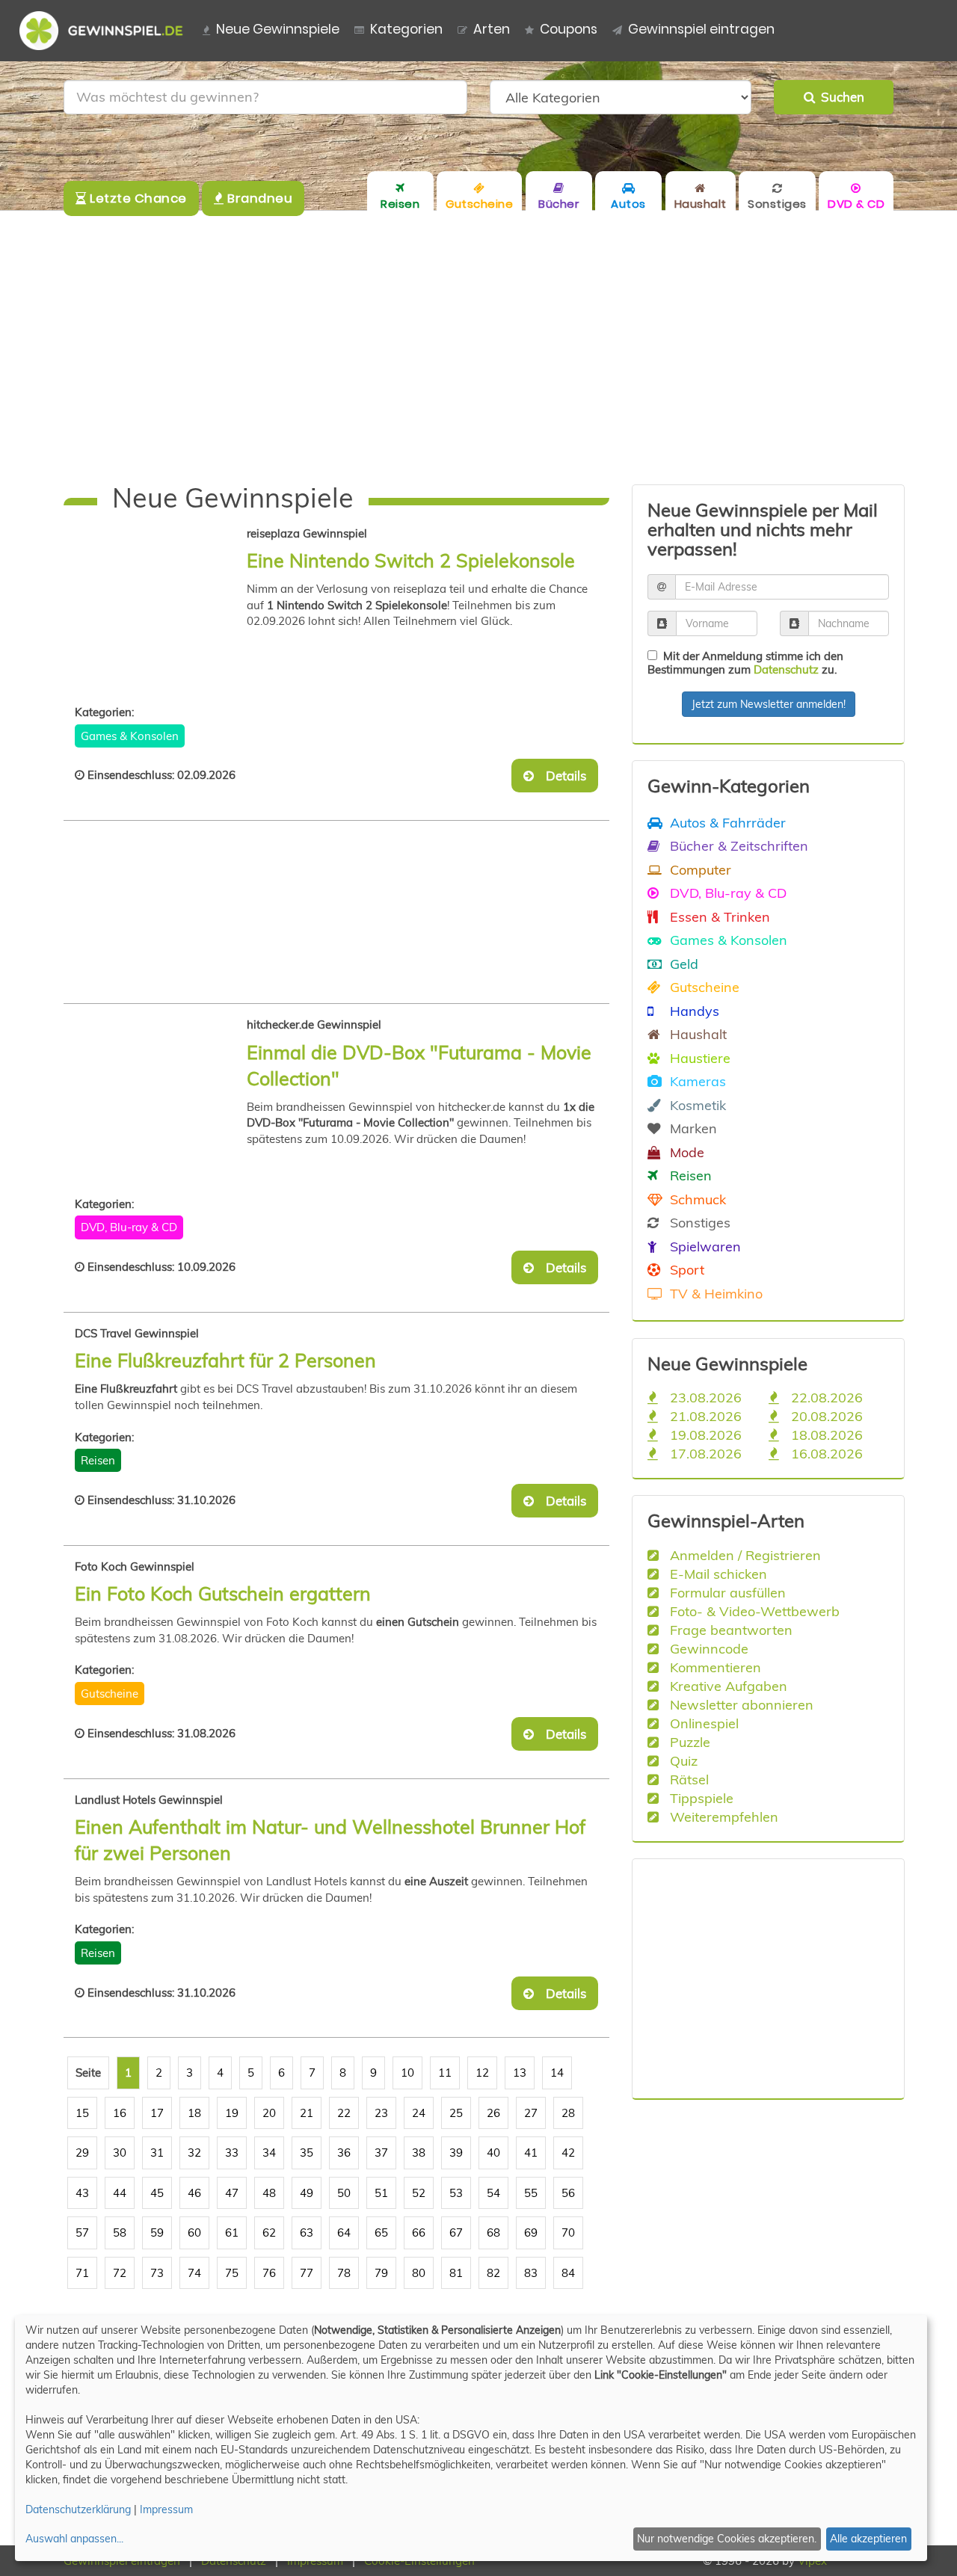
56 (568, 2193)
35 (307, 2153)
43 (82, 2193)
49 (307, 2193)
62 (269, 2233)
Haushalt (696, 1034)
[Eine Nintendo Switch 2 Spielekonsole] (161, 603)
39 (456, 2153)
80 (419, 2273)
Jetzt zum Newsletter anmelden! (769, 704)
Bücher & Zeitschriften (737, 845)
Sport (685, 1269)
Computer (699, 869)
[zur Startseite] (107, 31)
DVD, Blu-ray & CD (129, 1227)
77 (307, 2273)
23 (381, 2113)
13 (520, 2073)
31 (157, 2153)
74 (194, 2273)
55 (531, 2193)
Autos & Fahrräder (726, 822)
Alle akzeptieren (868, 2539)
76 (269, 2273)
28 (568, 2113)
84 (568, 2273)
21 (307, 2113)
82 (493, 2273)
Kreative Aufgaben (727, 1686)
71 (82, 2273)
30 (120, 2153)
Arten (492, 29)
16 (120, 2113)
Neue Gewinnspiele (278, 29)
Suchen (840, 97)
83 (531, 2273)
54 (493, 2193)
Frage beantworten (729, 1630)
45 (157, 2193)
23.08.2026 (704, 1397)
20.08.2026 (825, 1416)
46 (194, 2193)
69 (531, 2233)
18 (194, 2113)
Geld (682, 964)
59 (157, 2233)
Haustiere (698, 1058)
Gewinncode (707, 1648)
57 (82, 2233)
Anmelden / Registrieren (744, 1555)
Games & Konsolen (130, 736)
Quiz (682, 1760)
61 (232, 2233)
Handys (693, 1011)
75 (232, 2273)
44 (120, 2193)
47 (232, 2193)
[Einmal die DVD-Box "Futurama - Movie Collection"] (161, 1094)
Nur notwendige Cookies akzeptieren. (727, 2539)
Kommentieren (714, 1667)
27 (531, 2113)
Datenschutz (786, 669)
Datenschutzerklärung (78, 2509)
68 (493, 2233)
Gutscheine (110, 1694)
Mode (685, 1152)
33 (232, 2153)
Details (561, 776)
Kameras (696, 1081)
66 (419, 2233)
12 (482, 2073)
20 (269, 2113)
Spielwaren (704, 1246)
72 (120, 2273)
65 (381, 2233)
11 (445, 2073)
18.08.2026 (825, 1435)
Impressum (166, 2509)
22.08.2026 (825, 1397)
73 (157, 2273)
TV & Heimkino (714, 1293)
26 (493, 2113)
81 (456, 2273)
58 (120, 2233)
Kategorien (406, 29)
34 (269, 2153)
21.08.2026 (704, 1416)
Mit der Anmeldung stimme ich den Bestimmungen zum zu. (745, 663)
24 (419, 2113)
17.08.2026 (704, 1453)
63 (307, 2233)
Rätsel (687, 1779)
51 (381, 2193)
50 (344, 2193)
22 (344, 2113)
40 (493, 2153)
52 (419, 2193)
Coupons (569, 29)
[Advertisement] (478, 348)
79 (381, 2273)
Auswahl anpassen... (74, 2539)
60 (194, 2233)
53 (456, 2193)
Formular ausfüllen (726, 1592)
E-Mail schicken (717, 1574)
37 (381, 2153)
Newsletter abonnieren (740, 1704)
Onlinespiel (702, 1723)
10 (407, 2073)
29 (82, 2153)
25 (456, 2113)
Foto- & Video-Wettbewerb (753, 1611)
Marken (692, 1128)
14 (557, 2073)
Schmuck (696, 1199)
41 (531, 2153)
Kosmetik (696, 1105)
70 (568, 2233)
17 (157, 2113)
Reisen (98, 1460)
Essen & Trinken (718, 916)
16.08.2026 (825, 1453)
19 (232, 2113)
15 (82, 2113)
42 (568, 2153)
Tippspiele (700, 1798)
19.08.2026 (704, 1435)
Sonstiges (698, 1222)
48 (269, 2193)
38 (419, 2153)
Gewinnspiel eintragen (701, 29)
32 (194, 2153)
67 (456, 2233)
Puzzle (688, 1742)
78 (344, 2273)
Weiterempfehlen (722, 1817)
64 (344, 2233)
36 (344, 2153)
